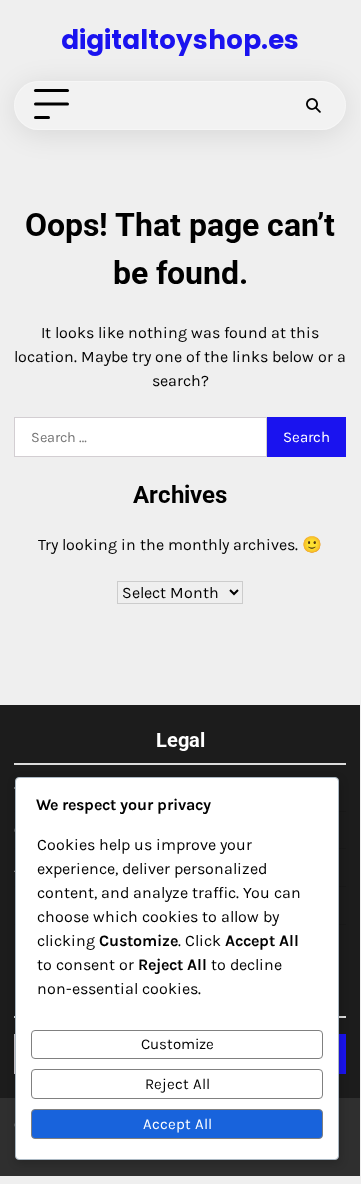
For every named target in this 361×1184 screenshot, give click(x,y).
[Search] (313, 105)
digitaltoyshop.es (180, 40)
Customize (177, 1044)
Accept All (177, 1124)
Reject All (177, 1084)
